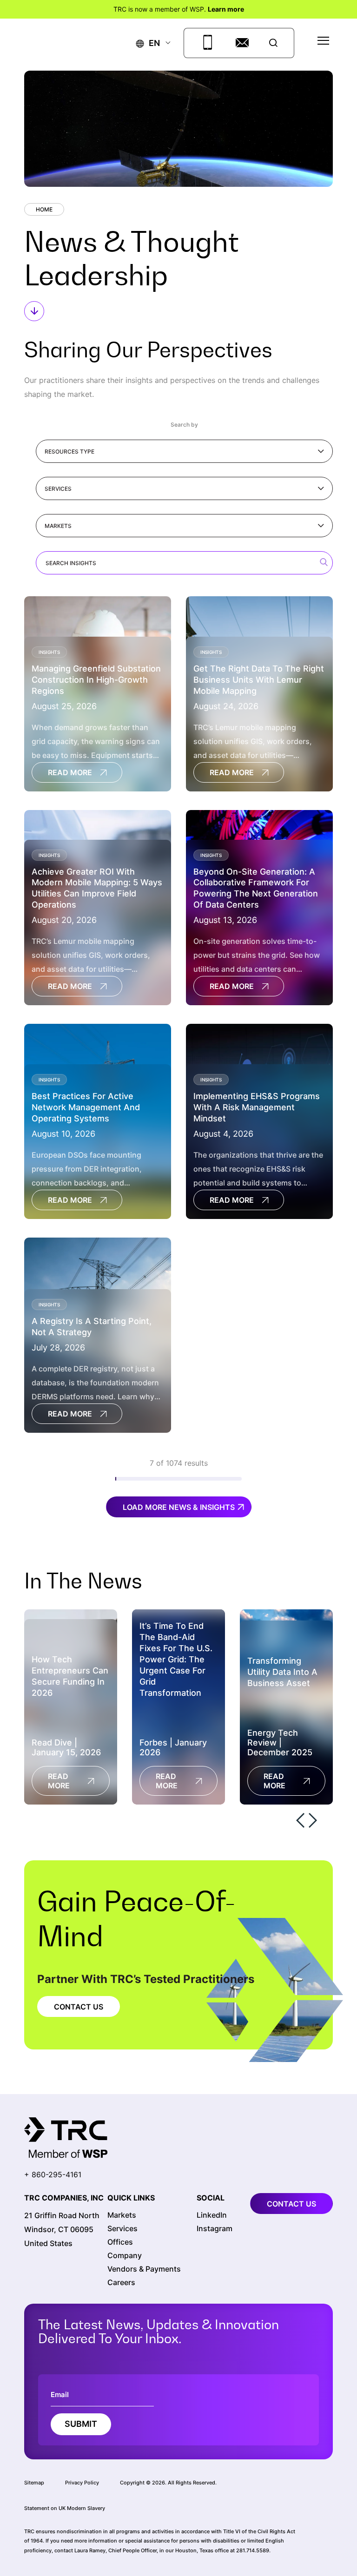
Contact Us (79, 2006)
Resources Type (69, 451)
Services (58, 489)
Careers (121, 2283)
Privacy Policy (82, 2483)
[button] (148, 43)
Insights (49, 652)
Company (125, 2256)
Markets (58, 526)
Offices (120, 2242)
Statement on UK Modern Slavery (65, 2508)
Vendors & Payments (144, 2269)
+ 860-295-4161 (53, 2174)
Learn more (226, 9)
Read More (70, 772)
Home (44, 209)
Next (313, 1820)
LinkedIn (212, 2215)
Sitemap (34, 2483)
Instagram (215, 2229)
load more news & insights (179, 1507)
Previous (300, 1820)
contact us (291, 2204)
